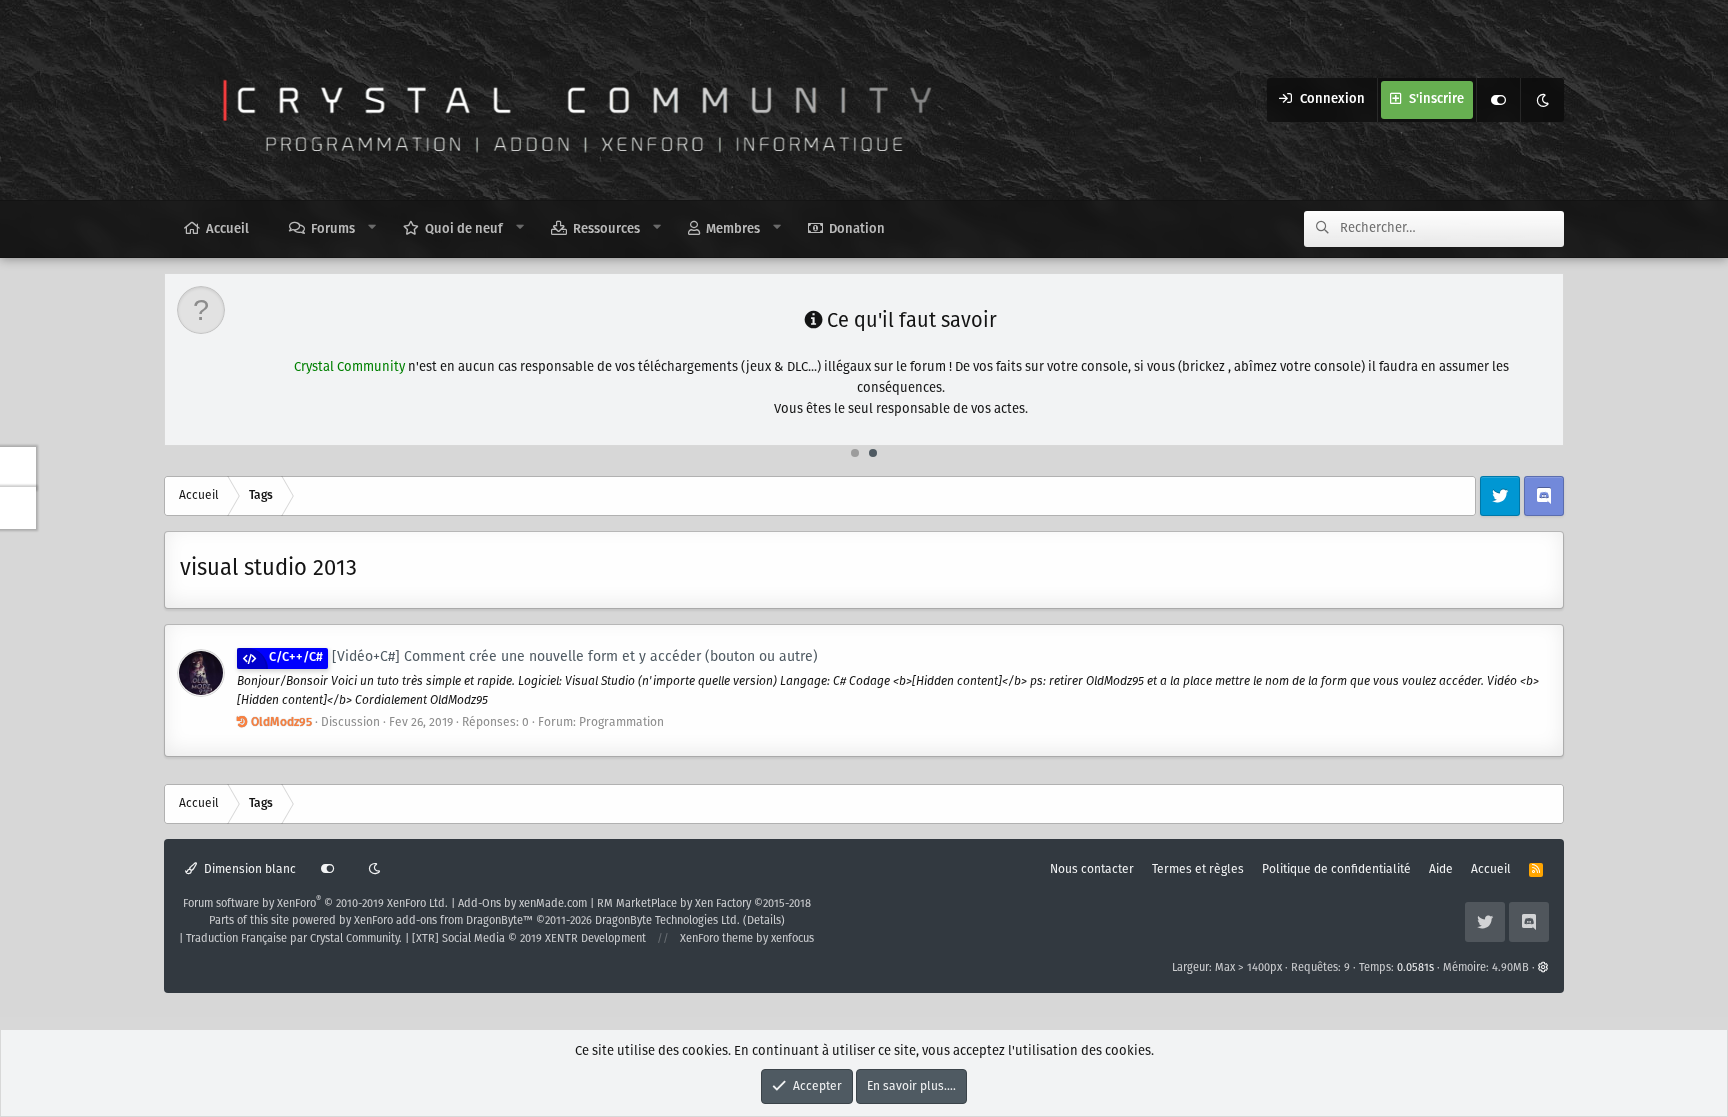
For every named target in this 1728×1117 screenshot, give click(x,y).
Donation (857, 229)
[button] (372, 228)
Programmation (621, 722)
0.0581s (1415, 968)
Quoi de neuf (464, 229)
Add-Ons (479, 904)
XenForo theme (716, 939)
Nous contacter (1092, 869)
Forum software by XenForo (315, 904)
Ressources (606, 229)
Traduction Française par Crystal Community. (294, 939)
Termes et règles (1198, 869)
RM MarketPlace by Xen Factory (704, 904)
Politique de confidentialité (1336, 869)
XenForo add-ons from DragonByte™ (443, 921)
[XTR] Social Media (529, 939)
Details (764, 921)
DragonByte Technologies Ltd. (667, 921)
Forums (333, 229)
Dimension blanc (248, 869)
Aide (1441, 869)
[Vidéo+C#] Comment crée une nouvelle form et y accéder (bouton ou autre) (543, 657)
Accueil (227, 229)
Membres (733, 229)
